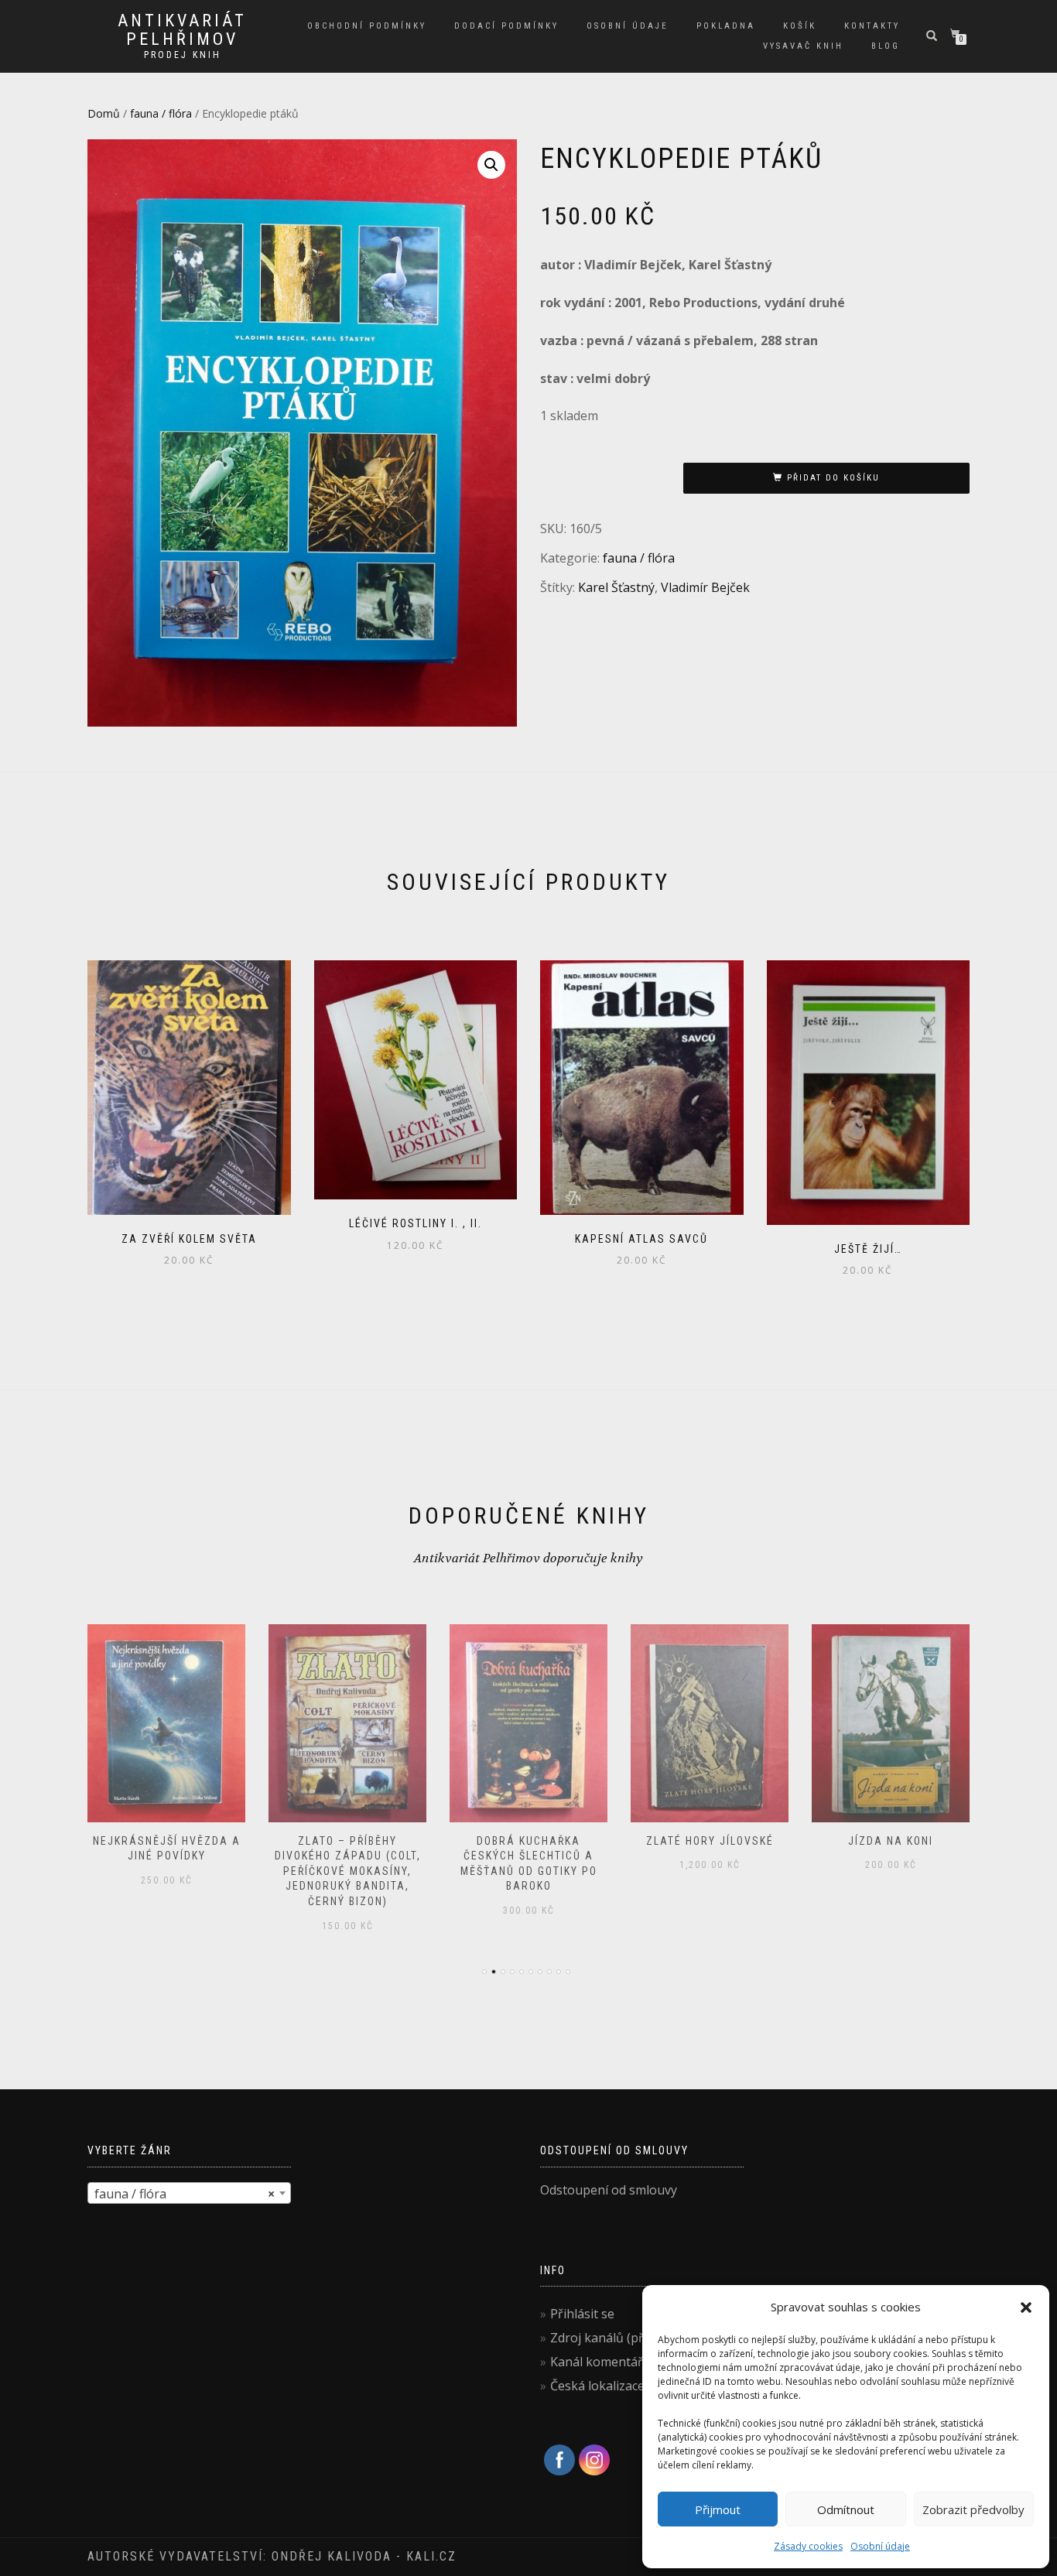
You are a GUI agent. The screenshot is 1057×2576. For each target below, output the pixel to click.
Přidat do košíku (833, 478)
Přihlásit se (582, 2314)
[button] (1026, 2307)
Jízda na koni (891, 1841)
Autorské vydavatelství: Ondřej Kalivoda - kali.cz (272, 2556)
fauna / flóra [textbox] (185, 2194)
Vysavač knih (803, 46)
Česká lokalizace (597, 2386)
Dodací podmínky (506, 26)
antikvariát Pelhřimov (182, 30)
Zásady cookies (808, 2546)
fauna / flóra (161, 113)
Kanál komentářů (600, 2362)
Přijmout (718, 2509)
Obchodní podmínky (367, 26)
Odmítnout (846, 2509)
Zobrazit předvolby (973, 2509)
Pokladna (726, 26)
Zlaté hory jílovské (710, 1841)
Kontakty (872, 26)
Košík (800, 26)
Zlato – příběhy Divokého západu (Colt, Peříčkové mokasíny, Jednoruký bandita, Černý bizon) (348, 1871)
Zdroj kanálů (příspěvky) (621, 2338)
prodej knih (183, 55)
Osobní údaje (880, 2546)
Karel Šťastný (616, 587)
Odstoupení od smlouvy (609, 2190)
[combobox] (189, 2193)
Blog (886, 46)
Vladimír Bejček (705, 587)
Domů (104, 113)
